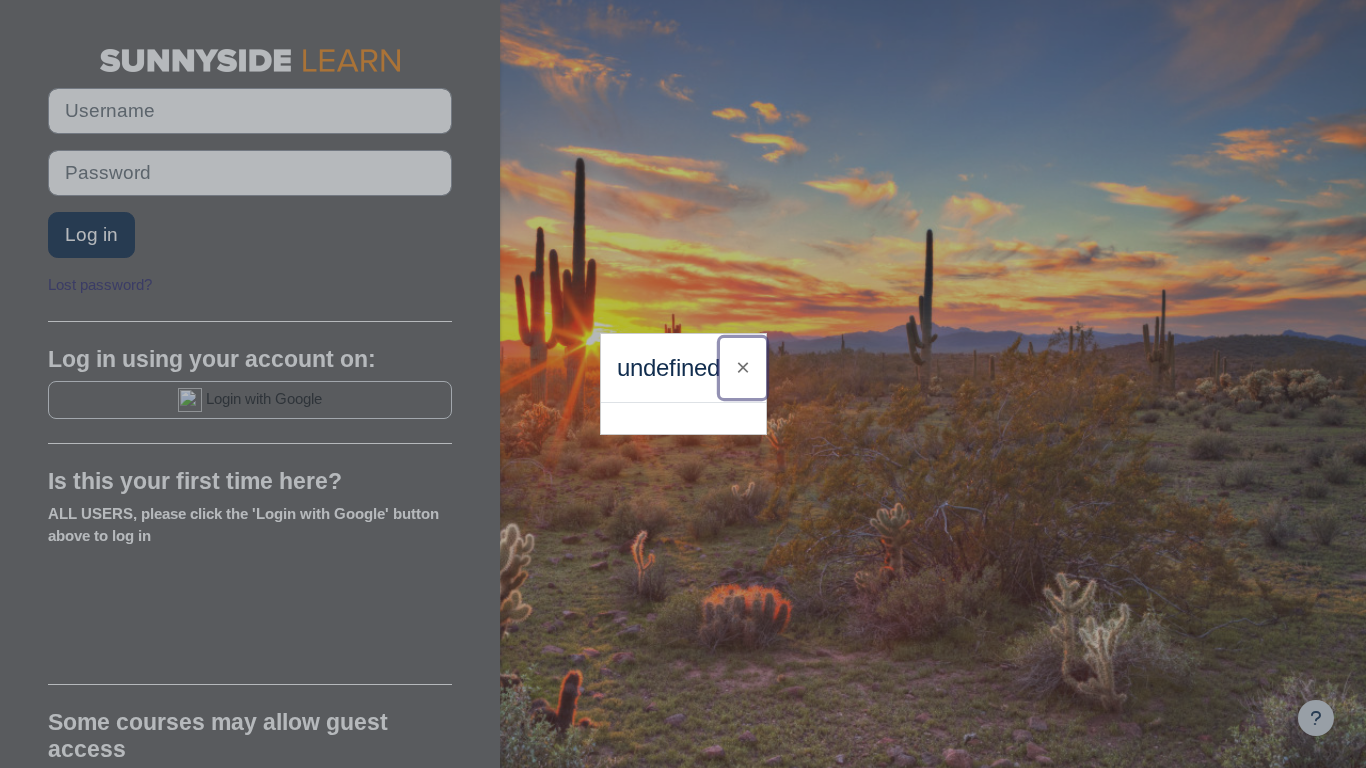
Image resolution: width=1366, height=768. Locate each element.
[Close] (743, 368)
